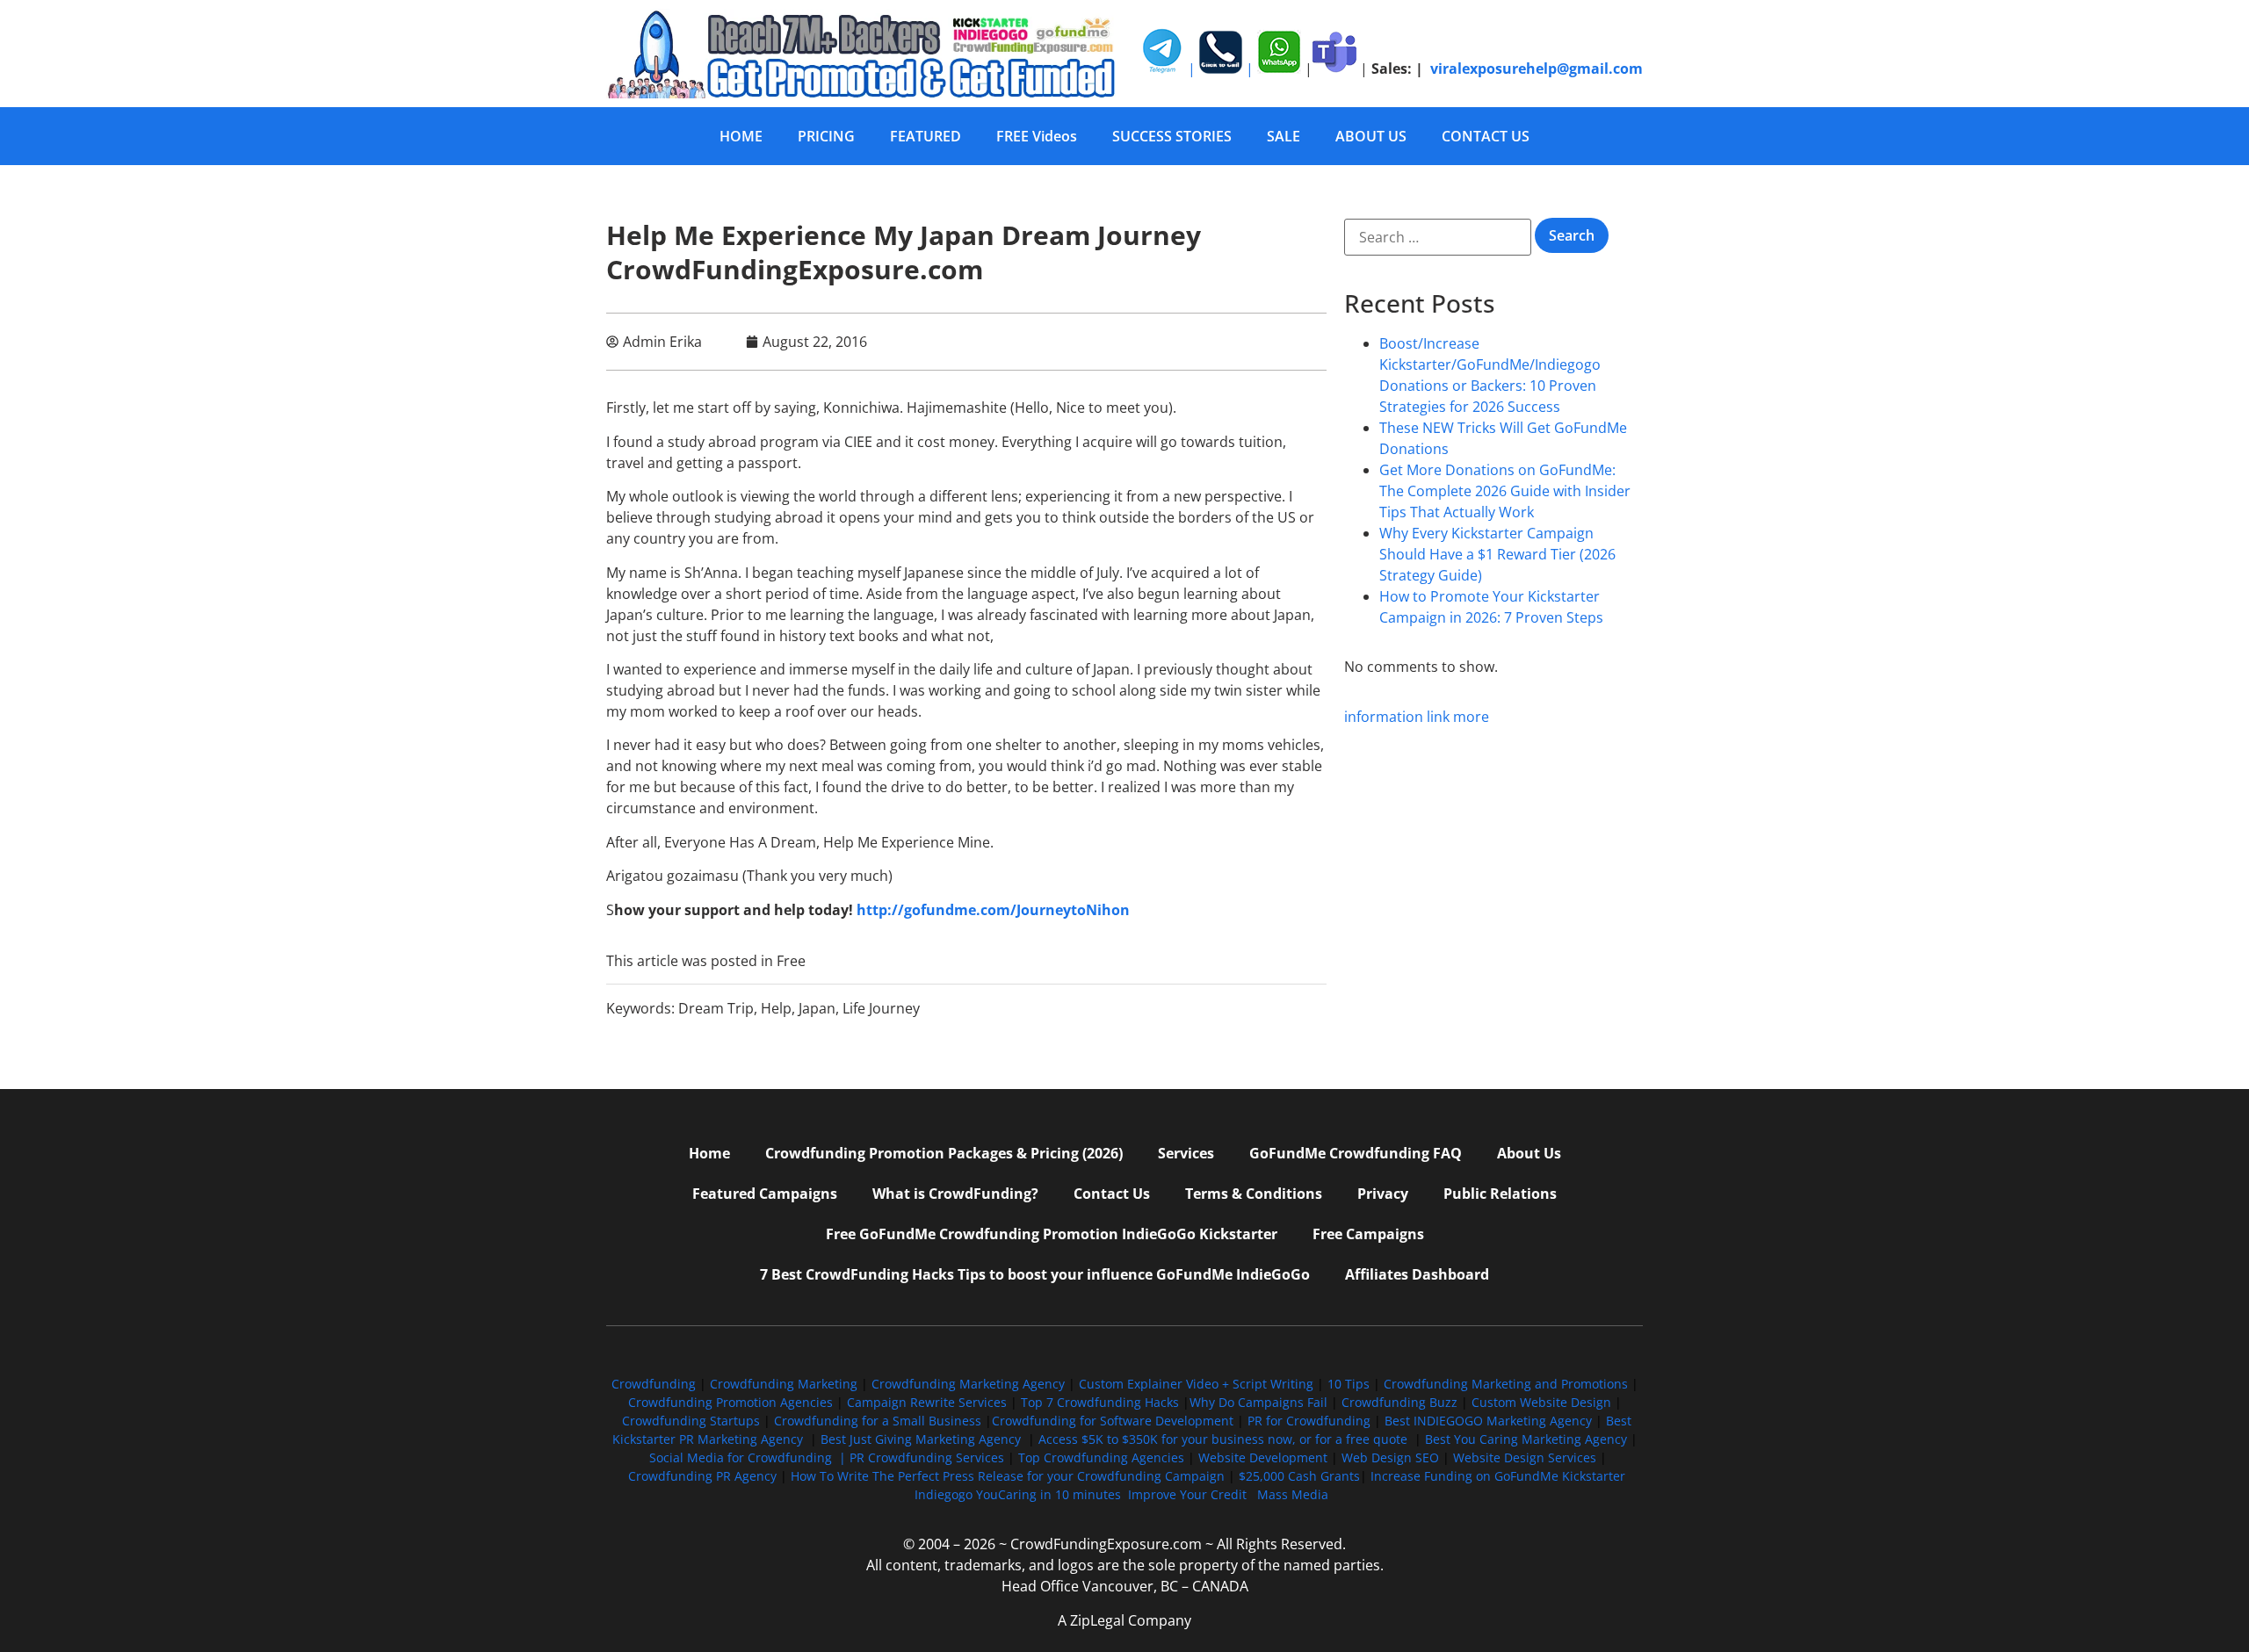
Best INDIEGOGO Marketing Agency (1488, 1421)
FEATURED (926, 136)
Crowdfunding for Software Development (1113, 1421)
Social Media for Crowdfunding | (749, 1457)
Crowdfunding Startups (691, 1421)
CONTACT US (1486, 136)
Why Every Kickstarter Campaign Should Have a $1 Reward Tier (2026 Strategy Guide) (1497, 554)
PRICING (826, 136)
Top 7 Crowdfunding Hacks (1100, 1402)
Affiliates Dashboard (1417, 1274)
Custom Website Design (1541, 1402)
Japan (817, 1008)
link (1438, 717)
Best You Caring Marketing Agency (1526, 1439)
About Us (1529, 1153)
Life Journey (881, 1008)
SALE (1284, 136)
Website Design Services (1525, 1457)
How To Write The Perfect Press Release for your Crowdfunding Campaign (1008, 1476)
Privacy (1383, 1194)
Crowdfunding (654, 1384)
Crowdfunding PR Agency (702, 1476)
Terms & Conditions (1254, 1194)
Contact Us (1112, 1194)
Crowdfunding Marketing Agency (968, 1384)
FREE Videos (1037, 136)
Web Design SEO (1390, 1457)
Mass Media (1293, 1494)
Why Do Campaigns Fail (1258, 1402)
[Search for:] (1438, 237)
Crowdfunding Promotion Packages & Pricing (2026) (944, 1153)
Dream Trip (716, 1008)
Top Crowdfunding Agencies (1101, 1457)
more (1471, 717)
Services (1186, 1153)
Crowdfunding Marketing (785, 1384)
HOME (741, 136)
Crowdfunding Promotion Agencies (730, 1402)
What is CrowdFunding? (955, 1194)
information (1384, 717)
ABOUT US (1371, 136)
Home (709, 1153)
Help (776, 1008)
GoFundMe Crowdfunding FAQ (1356, 1153)
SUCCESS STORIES (1172, 136)
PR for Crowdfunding (1309, 1421)
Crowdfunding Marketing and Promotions (1506, 1384)
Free (791, 961)
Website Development (1263, 1457)
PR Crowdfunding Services (927, 1457)
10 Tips (1349, 1384)
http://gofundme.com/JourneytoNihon (993, 910)
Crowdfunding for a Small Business (878, 1421)
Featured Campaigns (765, 1194)
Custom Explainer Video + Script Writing (1196, 1384)
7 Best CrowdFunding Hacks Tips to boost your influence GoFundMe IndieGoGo (1035, 1274)
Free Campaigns (1368, 1234)
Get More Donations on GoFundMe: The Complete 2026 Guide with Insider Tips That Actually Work (1505, 491)
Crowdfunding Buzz (1399, 1402)
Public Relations (1500, 1194)
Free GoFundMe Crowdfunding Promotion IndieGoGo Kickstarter (1052, 1234)
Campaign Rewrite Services (927, 1402)
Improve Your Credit (1189, 1494)
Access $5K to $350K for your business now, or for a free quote (1223, 1439)
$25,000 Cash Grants (1299, 1476)
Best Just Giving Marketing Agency (921, 1439)
